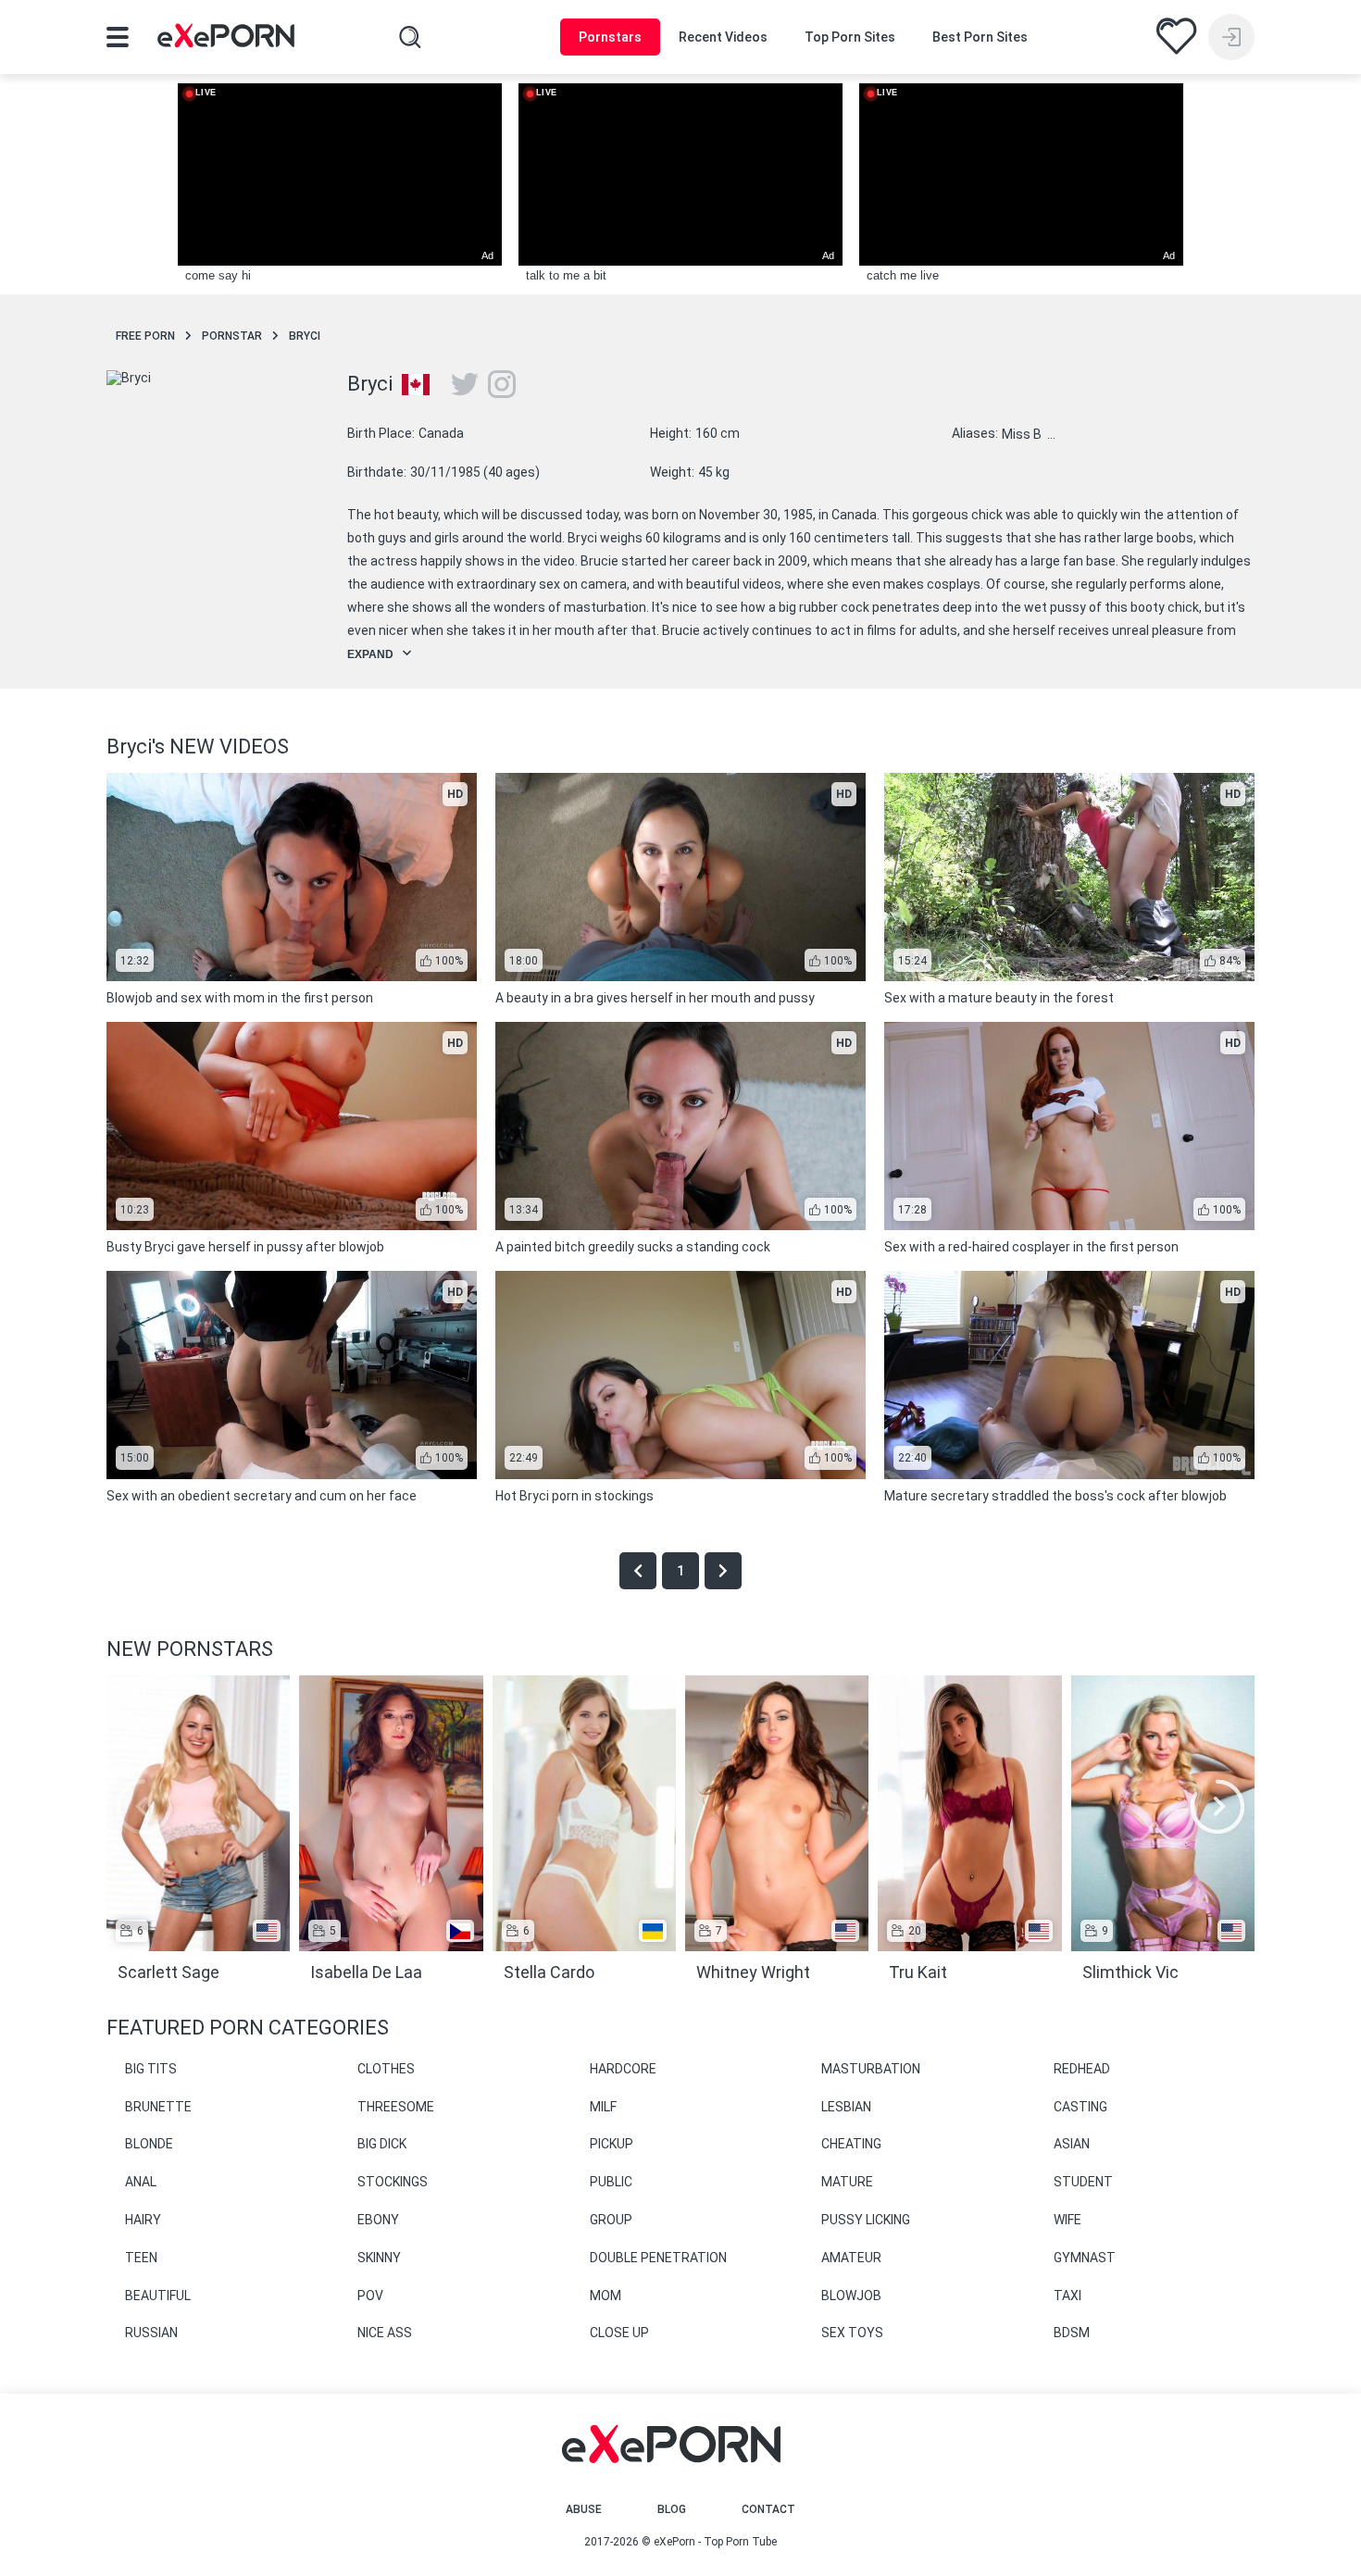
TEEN (141, 2258)
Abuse (584, 2509)
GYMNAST (1085, 2258)
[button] (1217, 1807)
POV (370, 2296)
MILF (603, 2107)
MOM (606, 2296)
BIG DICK (382, 2144)
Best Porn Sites (980, 37)
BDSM (1072, 2333)
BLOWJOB (851, 2296)
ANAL (141, 2182)
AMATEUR (851, 2258)
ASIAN (1072, 2144)
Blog (672, 2509)
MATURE (847, 2182)
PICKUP (612, 2144)
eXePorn (674, 2542)
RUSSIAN (151, 2333)
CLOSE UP (619, 2333)
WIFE (1068, 2220)
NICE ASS (385, 2333)
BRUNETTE (158, 2107)
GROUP (611, 2220)
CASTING (1080, 2107)
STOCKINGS (393, 2182)
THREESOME (396, 2107)
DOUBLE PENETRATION (658, 2258)
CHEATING (851, 2144)
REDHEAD (1082, 2069)
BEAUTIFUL (158, 2296)
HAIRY (143, 2220)
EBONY (378, 2220)
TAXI (1068, 2296)
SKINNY (379, 2258)
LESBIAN (846, 2107)
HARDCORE (623, 2069)
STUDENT (1083, 2182)
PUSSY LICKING (866, 2220)
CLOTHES (386, 2069)
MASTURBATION (871, 2069)
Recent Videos (723, 37)
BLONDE (149, 2144)
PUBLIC (611, 2182)
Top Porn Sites (850, 37)
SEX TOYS (852, 2333)
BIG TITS (151, 2069)
